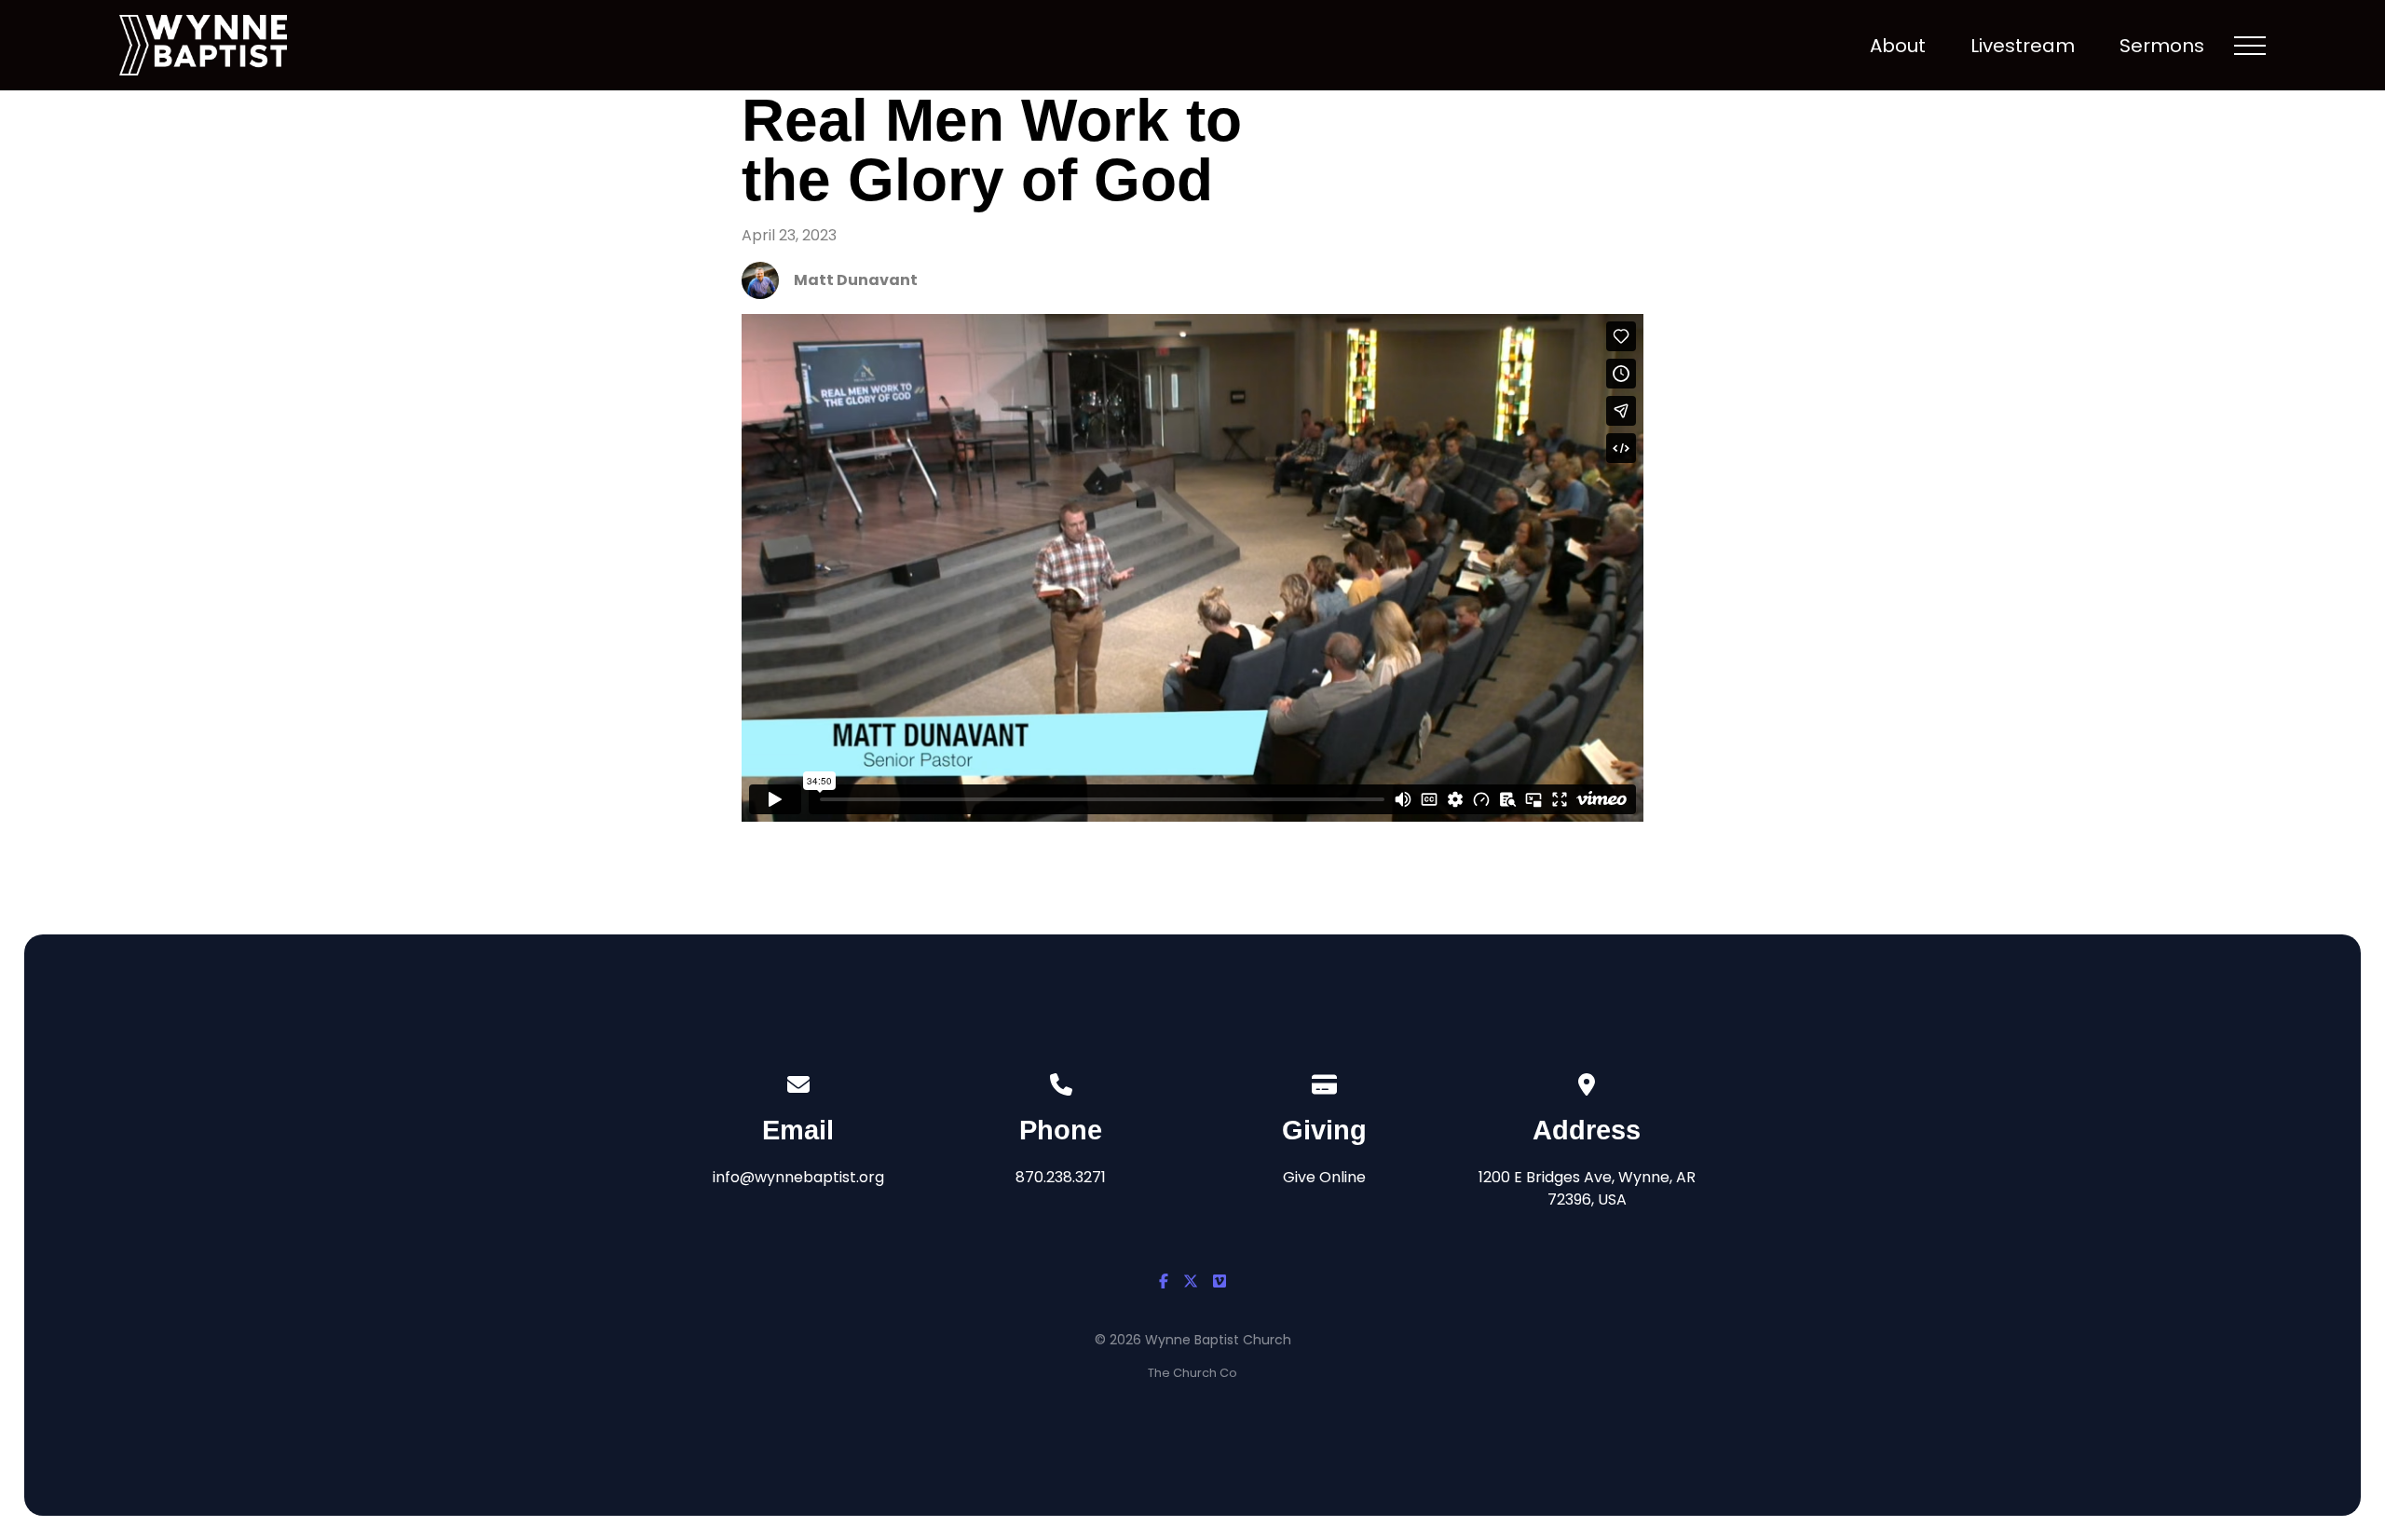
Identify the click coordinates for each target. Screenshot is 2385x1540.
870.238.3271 (1061, 1177)
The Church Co (1192, 1373)
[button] (2250, 46)
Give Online (1324, 1177)
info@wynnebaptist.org (798, 1177)
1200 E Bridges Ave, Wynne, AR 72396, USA (1587, 1188)
